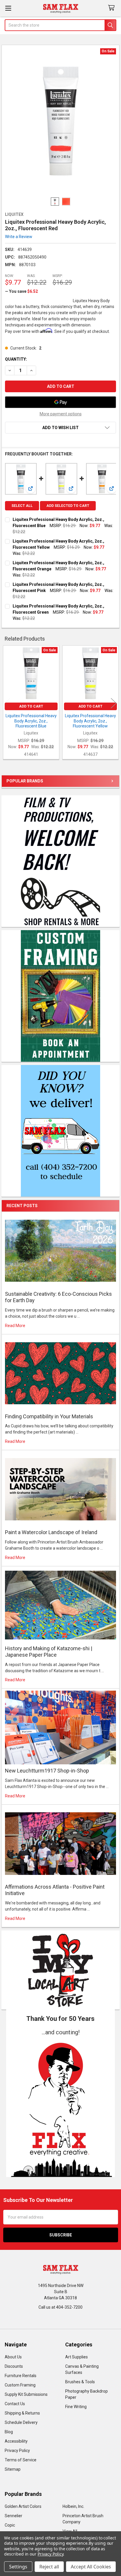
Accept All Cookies (91, 2567)
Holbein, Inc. (73, 2506)
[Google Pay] (60, 402)
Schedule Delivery (21, 2422)
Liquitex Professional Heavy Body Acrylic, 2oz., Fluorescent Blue (31, 721)
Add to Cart (31, 706)
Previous (7, 703)
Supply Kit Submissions (26, 2394)
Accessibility (16, 2441)
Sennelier (14, 2516)
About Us (13, 2357)
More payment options (61, 414)
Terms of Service (21, 2460)
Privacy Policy (17, 2451)
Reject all (49, 2567)
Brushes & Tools (80, 2382)
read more (15, 1326)
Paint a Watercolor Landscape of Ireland (51, 1532)
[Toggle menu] (8, 8)
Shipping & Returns (22, 2413)
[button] (61, 2107)
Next (114, 703)
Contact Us (15, 2404)
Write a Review (19, 237)
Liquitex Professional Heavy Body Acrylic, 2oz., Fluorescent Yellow (90, 721)
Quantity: (16, 359)
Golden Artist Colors (23, 2506)
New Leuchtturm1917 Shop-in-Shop (47, 1771)
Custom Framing (20, 2385)
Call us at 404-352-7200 (60, 2307)
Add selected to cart (68, 506)
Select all (22, 506)
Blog (9, 2432)
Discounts (14, 2366)
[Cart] (112, 8)
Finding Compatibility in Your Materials (49, 1416)
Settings (18, 2567)
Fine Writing (76, 2407)
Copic (10, 2525)
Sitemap (13, 2469)
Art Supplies (77, 2357)
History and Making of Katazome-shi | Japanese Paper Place (49, 1652)
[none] (61, 121)
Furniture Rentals (21, 2376)
